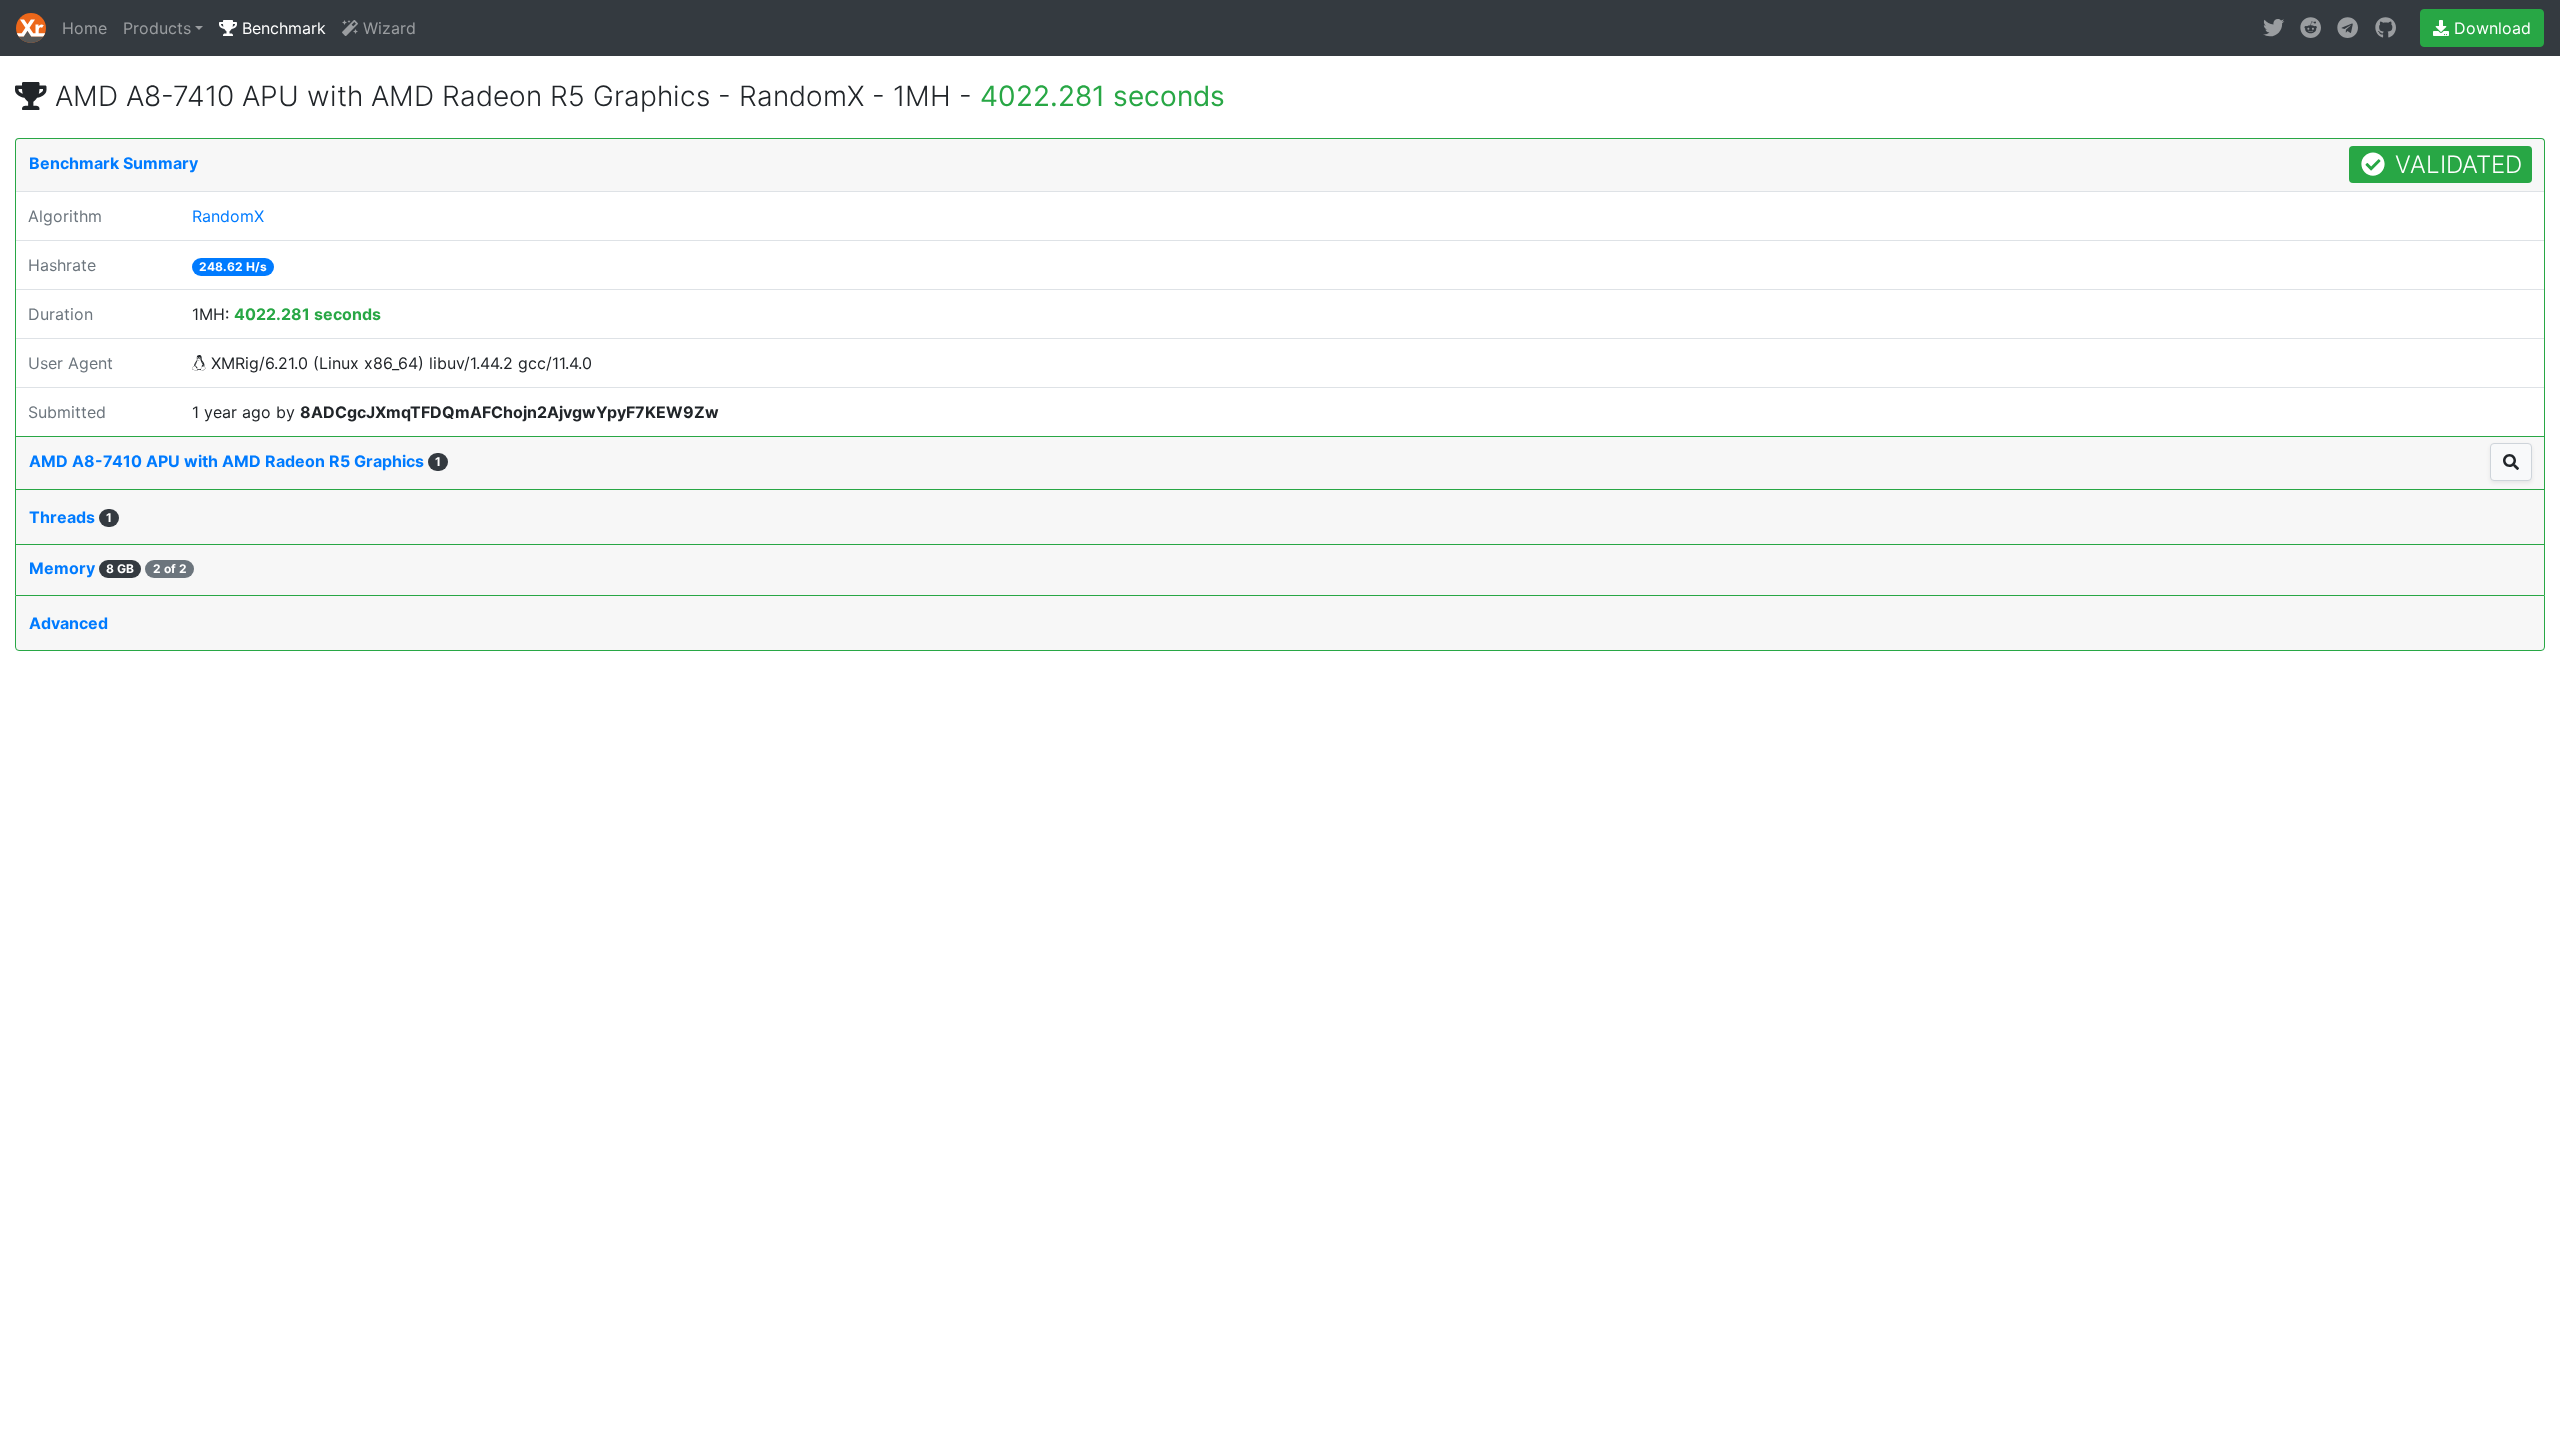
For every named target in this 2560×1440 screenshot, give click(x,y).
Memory (108, 568)
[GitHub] (2385, 28)
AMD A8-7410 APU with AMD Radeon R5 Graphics (235, 461)
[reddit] (2310, 28)
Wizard (387, 28)
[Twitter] (2273, 28)
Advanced (68, 623)
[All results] (2511, 462)
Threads (70, 517)
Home (84, 28)
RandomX (228, 216)
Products (157, 28)
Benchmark (281, 28)
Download (2490, 28)
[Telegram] (2347, 28)
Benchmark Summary (113, 163)
